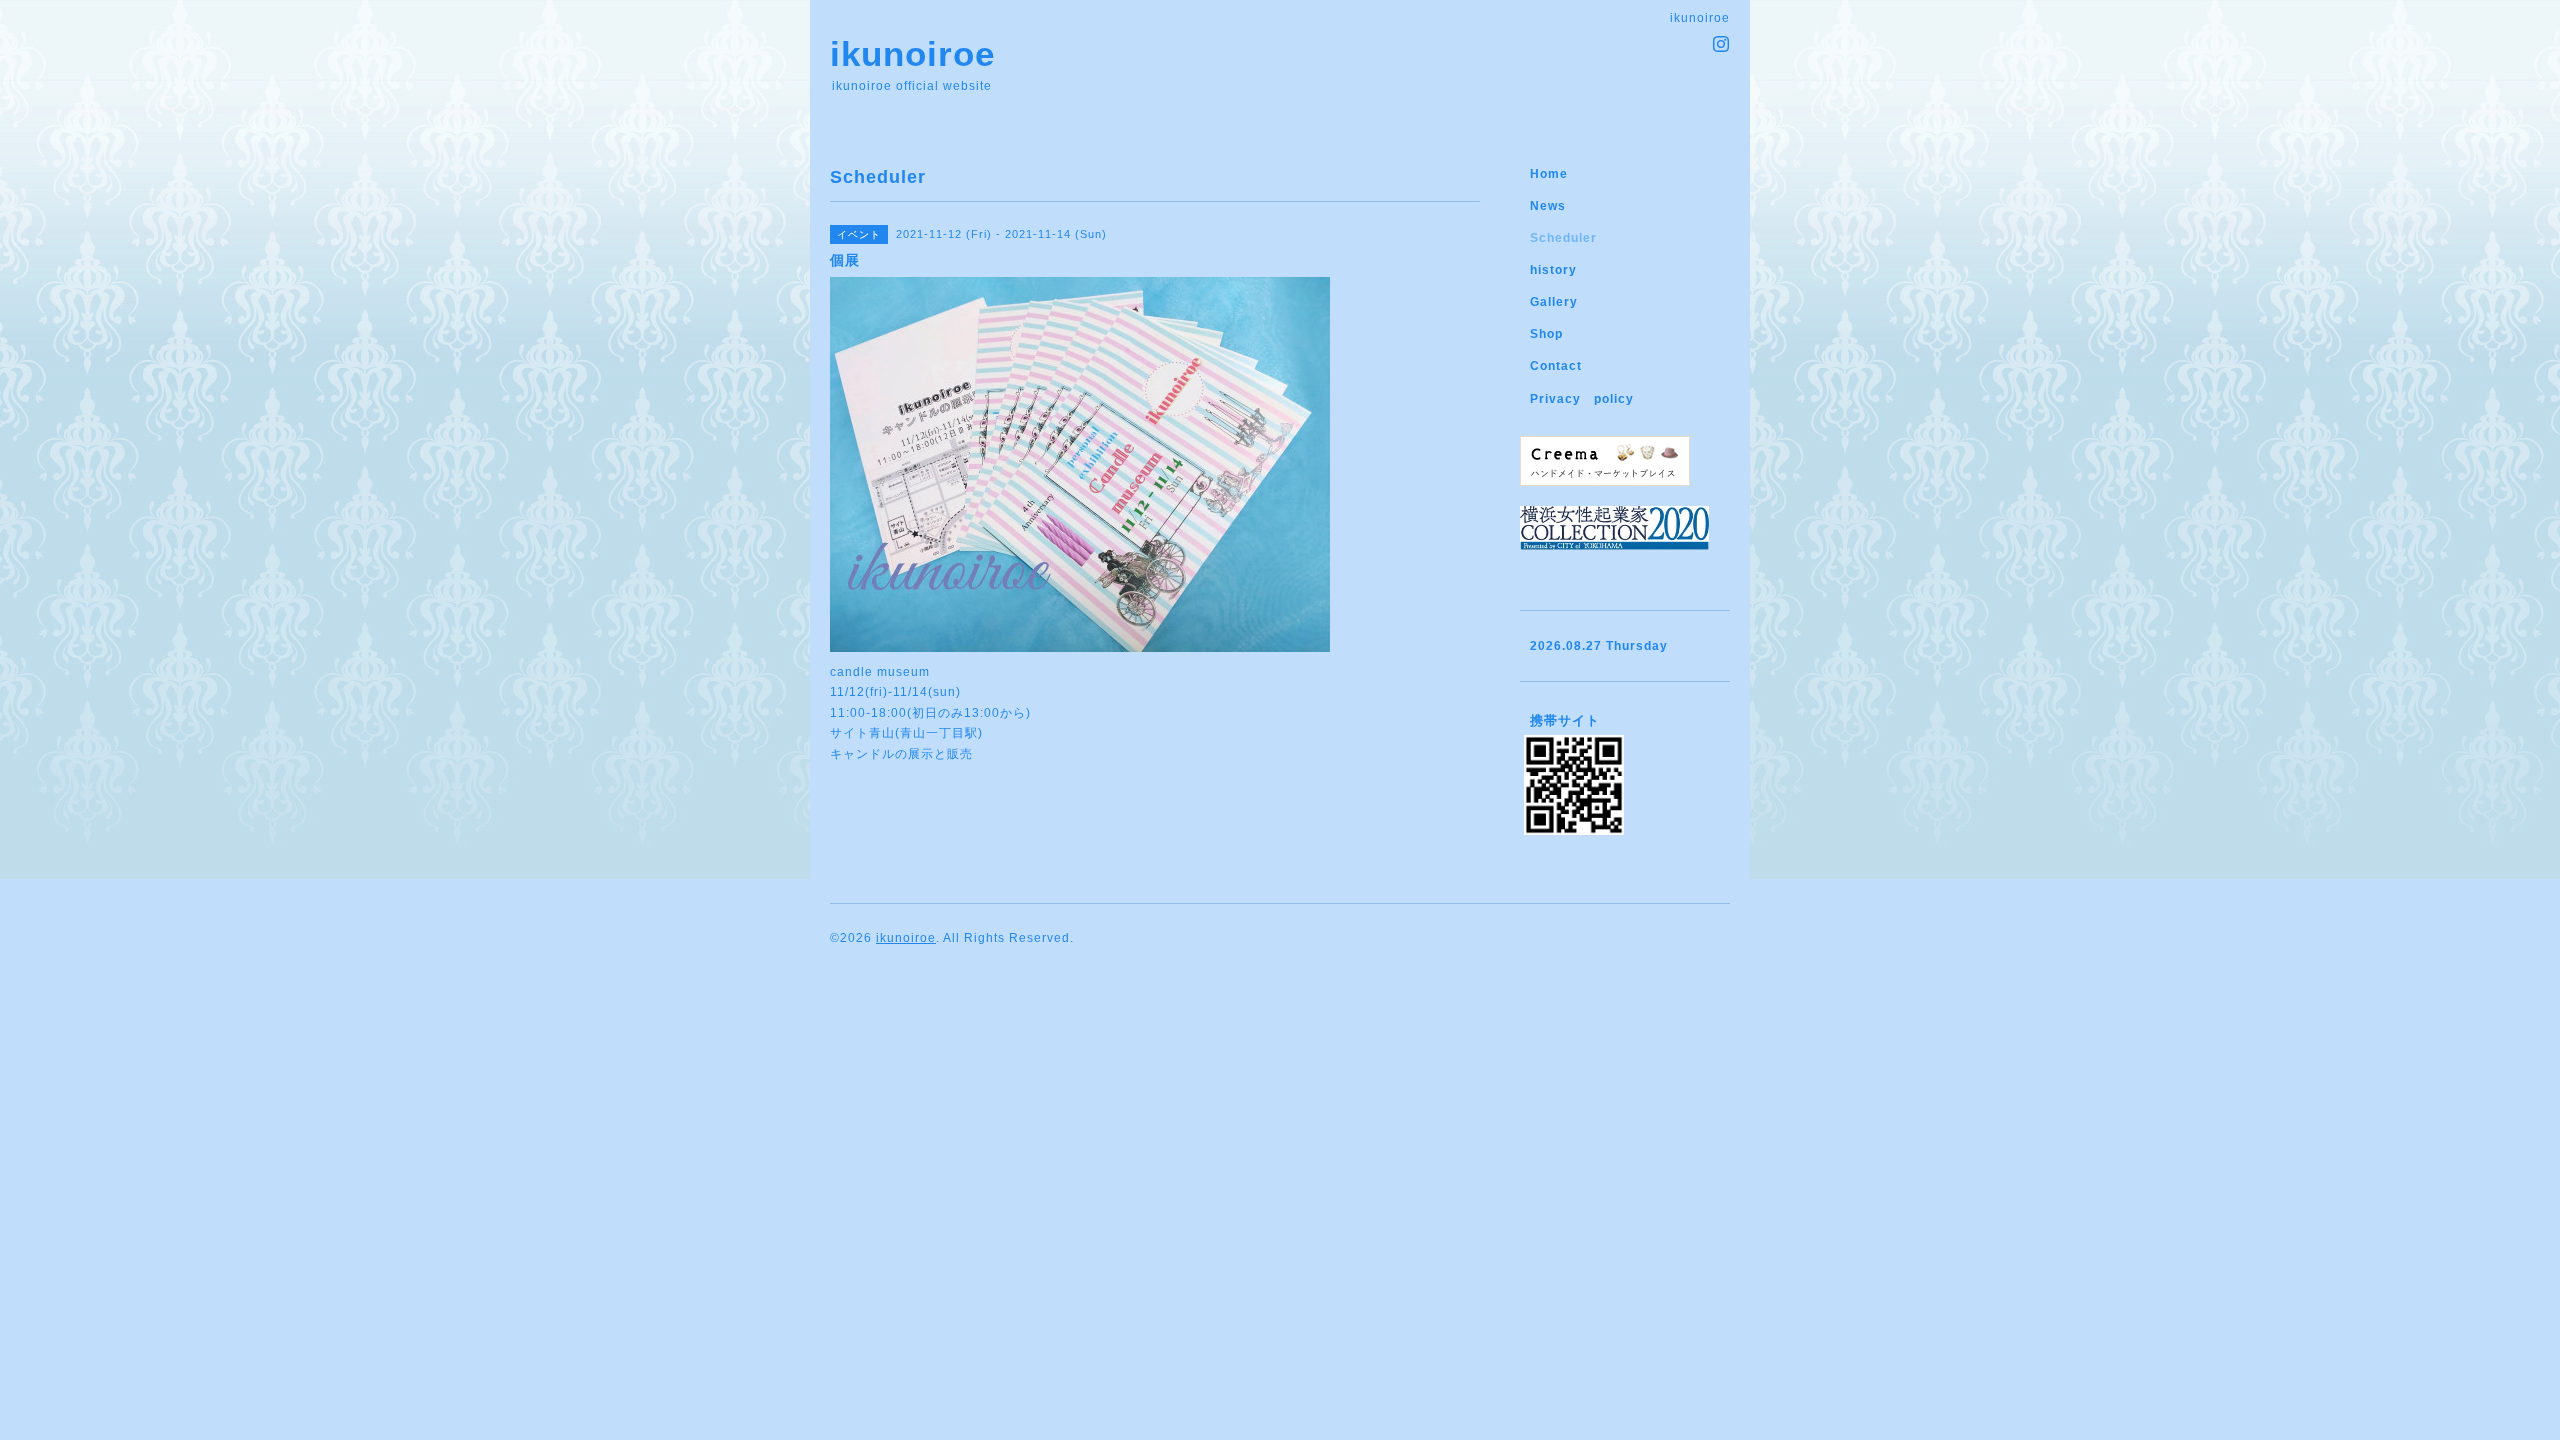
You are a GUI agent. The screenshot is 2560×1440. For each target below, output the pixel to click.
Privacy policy (1582, 399)
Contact (1556, 366)
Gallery (1554, 302)
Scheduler (1563, 238)
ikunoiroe (912, 53)
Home (1549, 174)
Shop (1546, 334)
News (1548, 206)
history (1553, 270)
